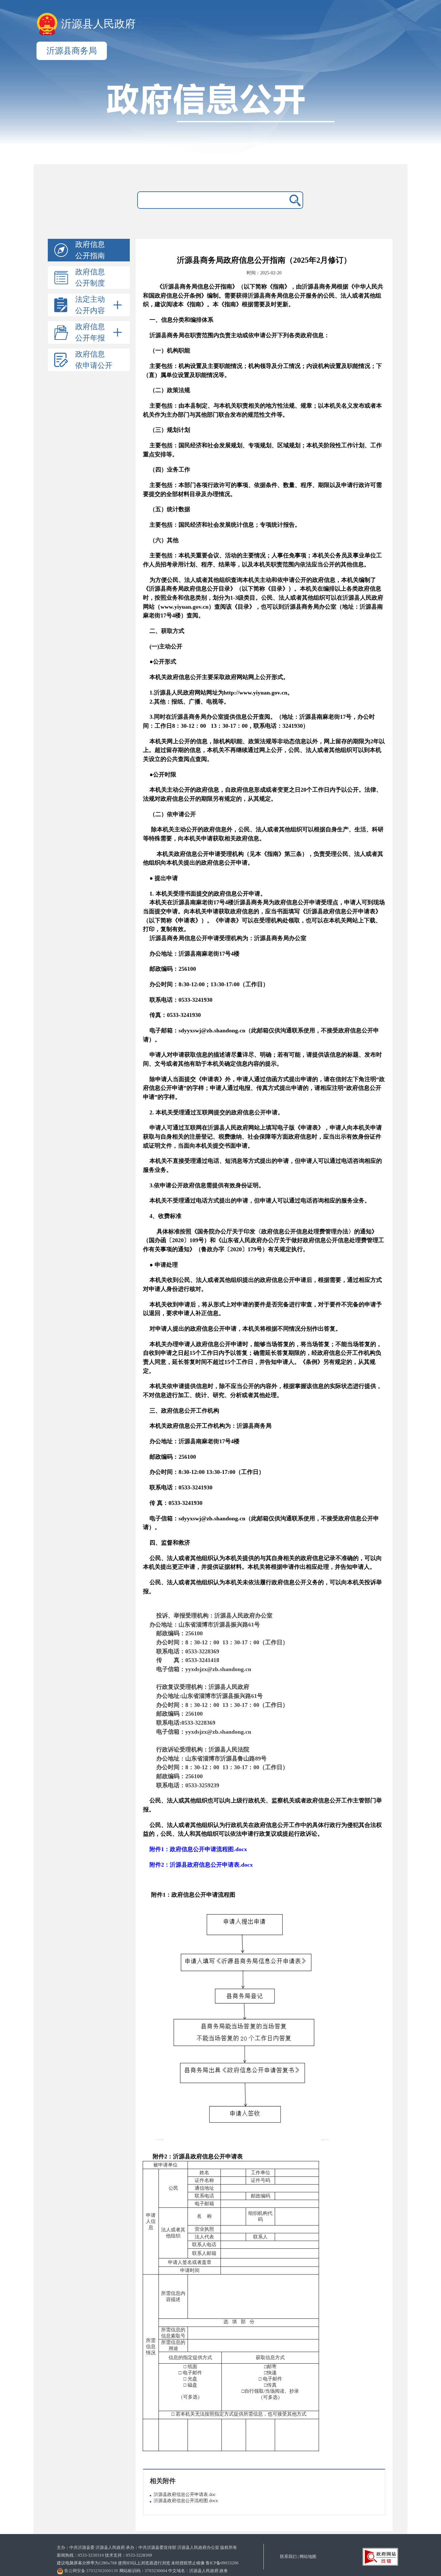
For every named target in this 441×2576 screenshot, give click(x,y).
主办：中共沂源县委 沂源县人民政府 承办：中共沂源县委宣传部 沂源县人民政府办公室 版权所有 (147, 2547)
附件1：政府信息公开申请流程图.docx (198, 1849)
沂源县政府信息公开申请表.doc (185, 2495)
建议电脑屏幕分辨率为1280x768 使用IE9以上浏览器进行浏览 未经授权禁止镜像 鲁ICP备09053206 (148, 2563)
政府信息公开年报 (90, 332)
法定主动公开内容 (90, 305)
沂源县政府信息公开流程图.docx (186, 2501)
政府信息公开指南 (90, 250)
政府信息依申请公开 (94, 360)
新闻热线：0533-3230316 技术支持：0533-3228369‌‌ (104, 2555)
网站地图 (308, 2556)
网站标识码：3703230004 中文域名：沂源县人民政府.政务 (174, 2571)
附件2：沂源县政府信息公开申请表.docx (201, 1865)
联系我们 (288, 2556)
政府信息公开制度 (90, 278)
